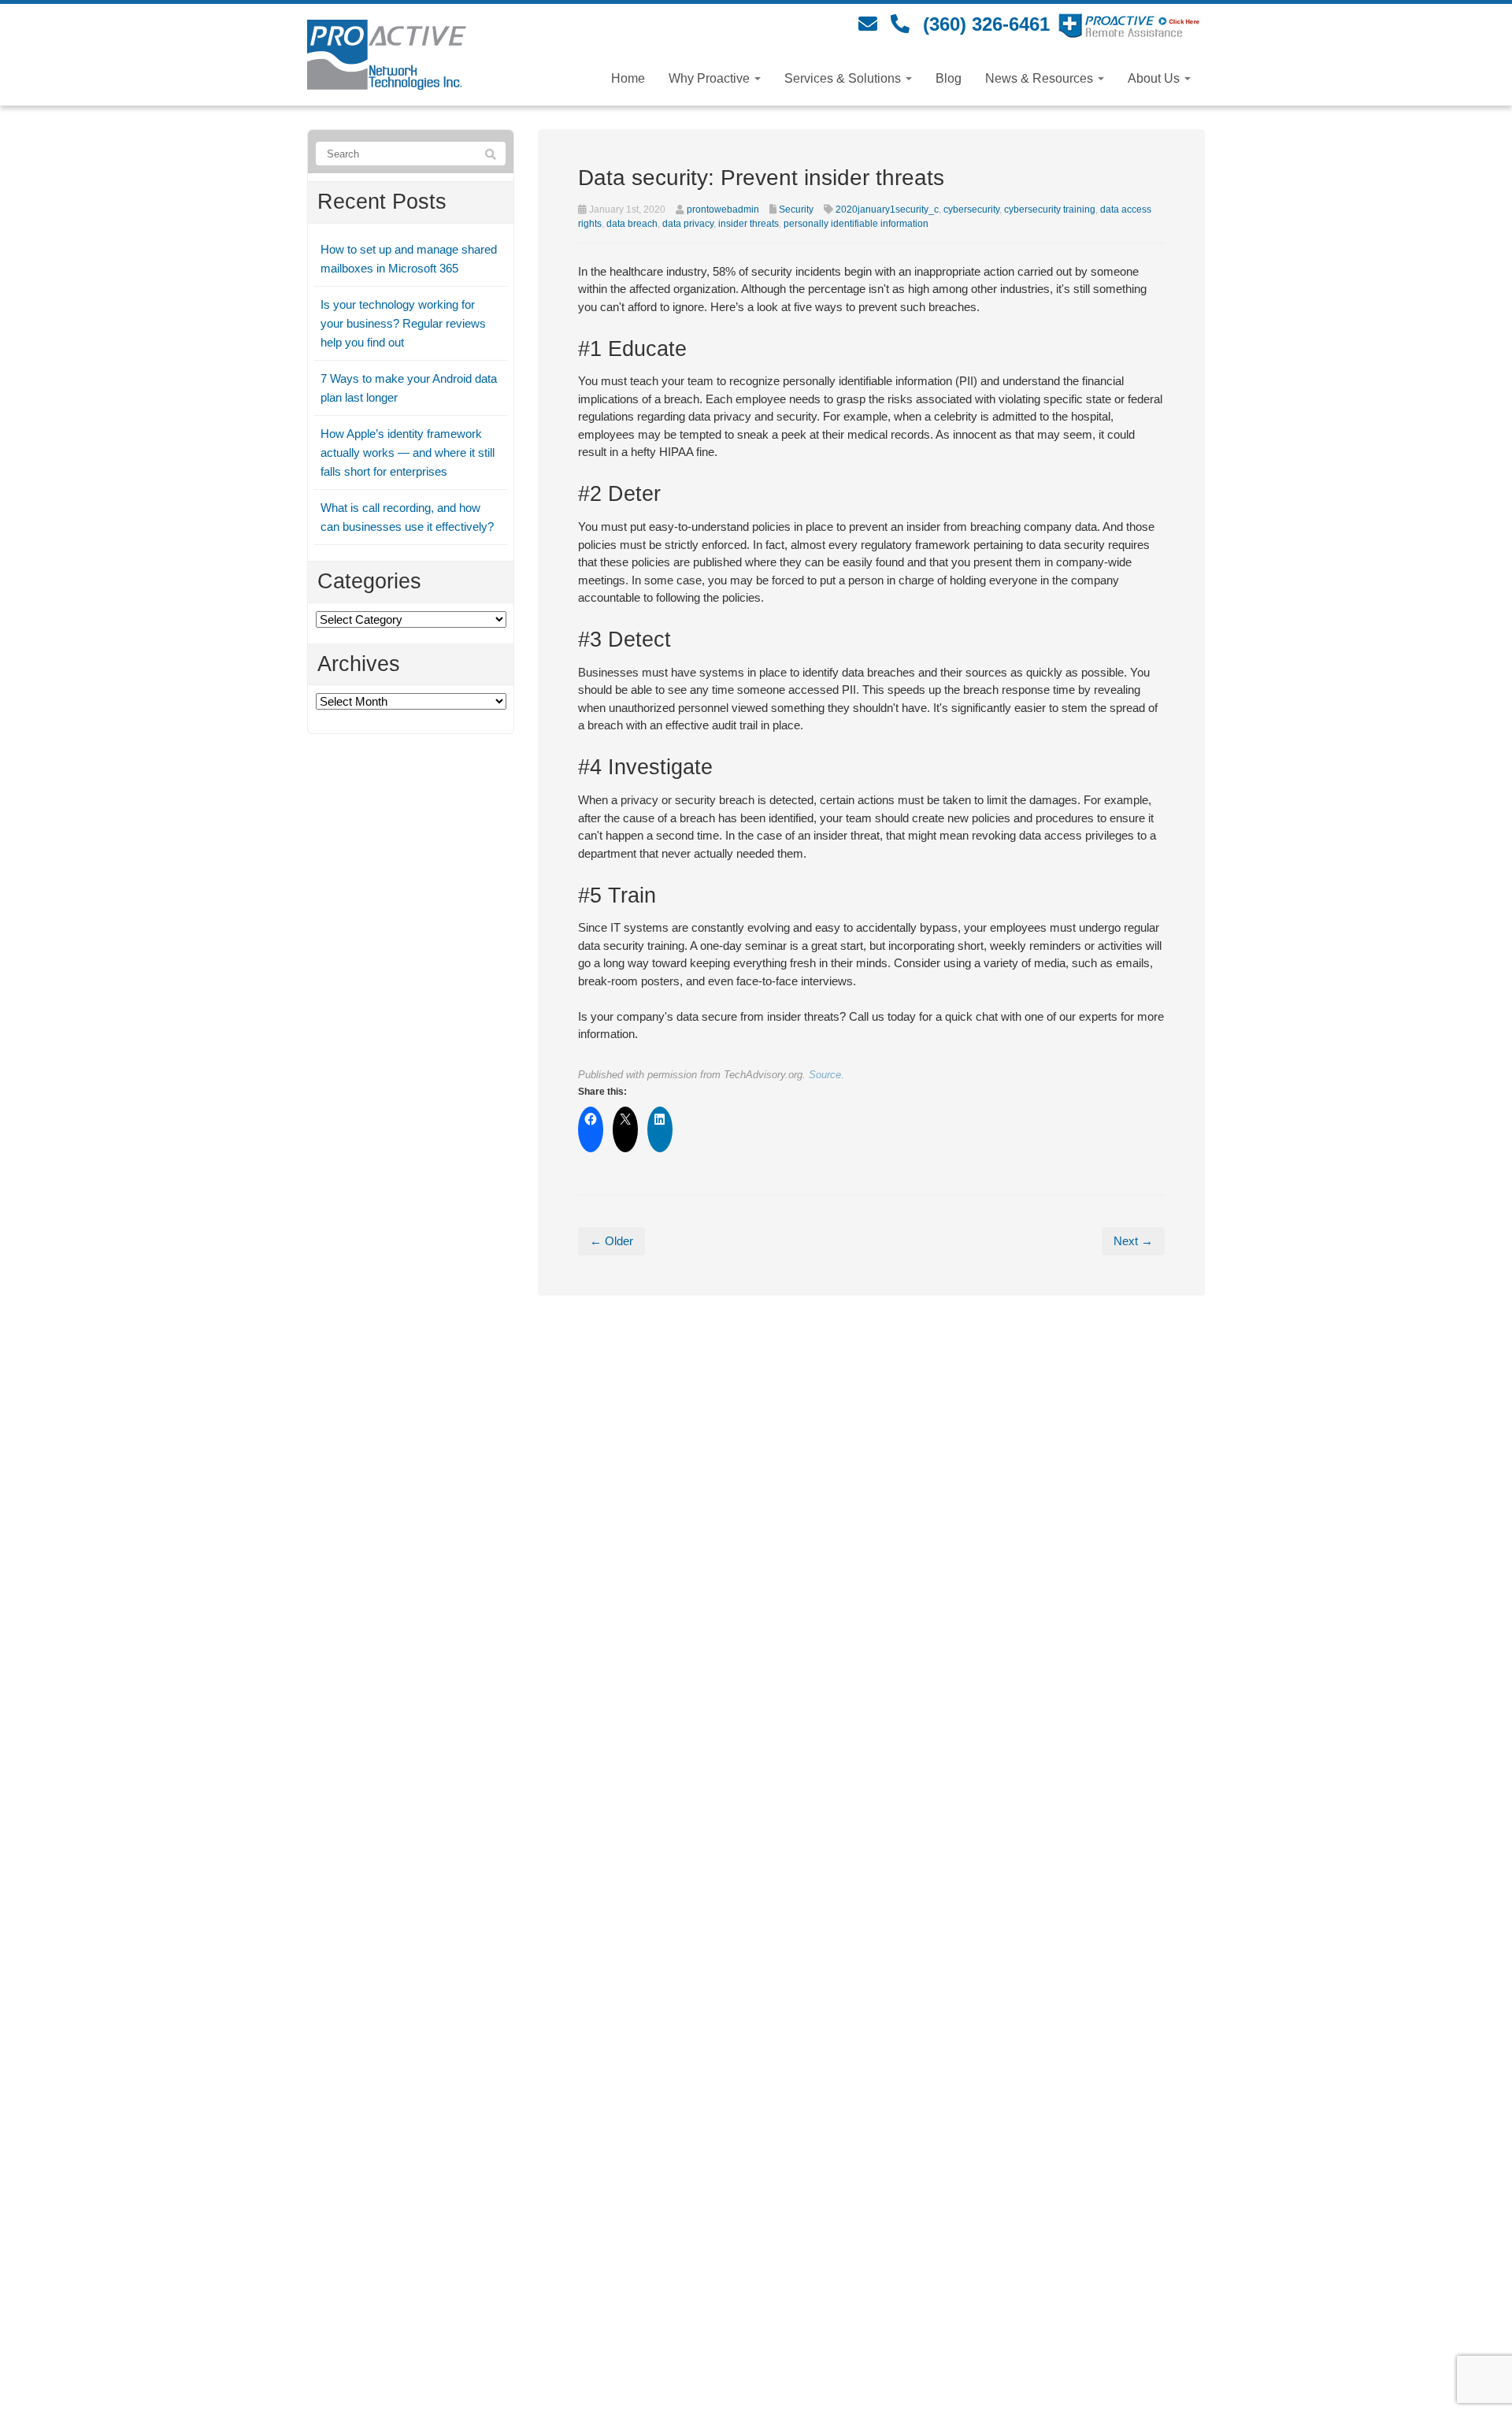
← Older (611, 1241)
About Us (1155, 78)
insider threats (749, 224)
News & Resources (1041, 78)
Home (628, 78)
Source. (826, 1075)
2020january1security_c (887, 210)
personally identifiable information (856, 224)
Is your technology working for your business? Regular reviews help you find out (403, 323)
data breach (632, 224)
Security (796, 210)
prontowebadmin (723, 210)
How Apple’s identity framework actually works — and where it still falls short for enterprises (408, 452)
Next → (1133, 1241)
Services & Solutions (844, 78)
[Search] (491, 154)
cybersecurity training (1050, 210)
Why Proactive (711, 78)
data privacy (688, 224)
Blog (949, 78)
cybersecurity (971, 210)
